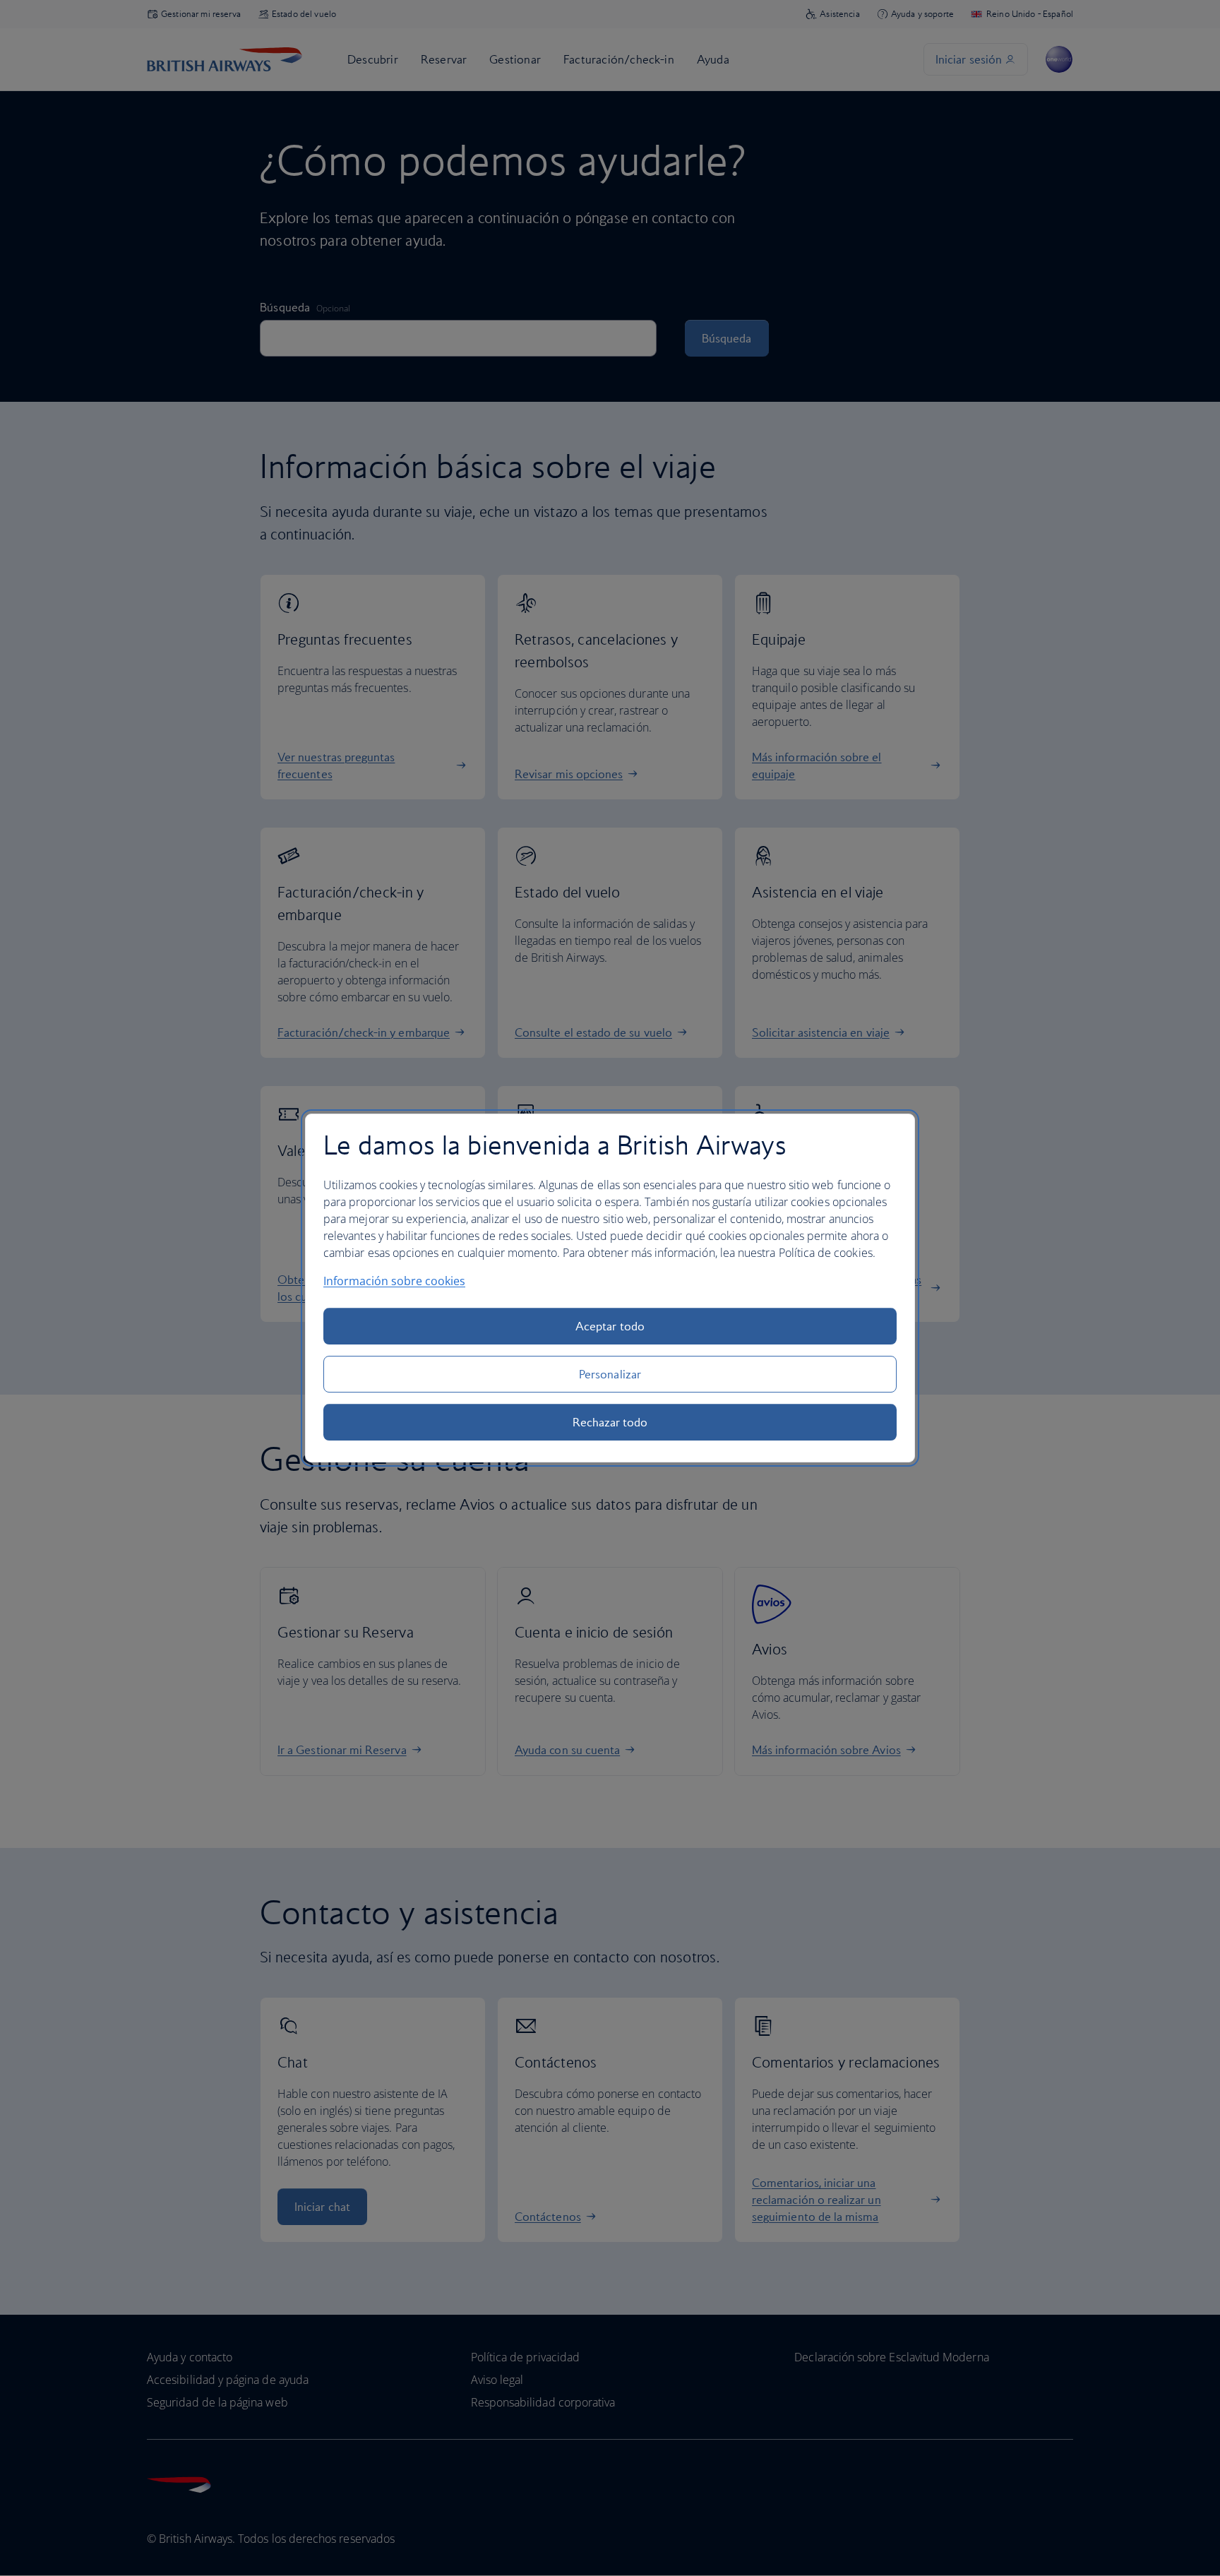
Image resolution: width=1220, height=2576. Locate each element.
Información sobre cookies (394, 1281)
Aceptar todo (610, 1326)
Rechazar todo (610, 1422)
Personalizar (610, 1374)
